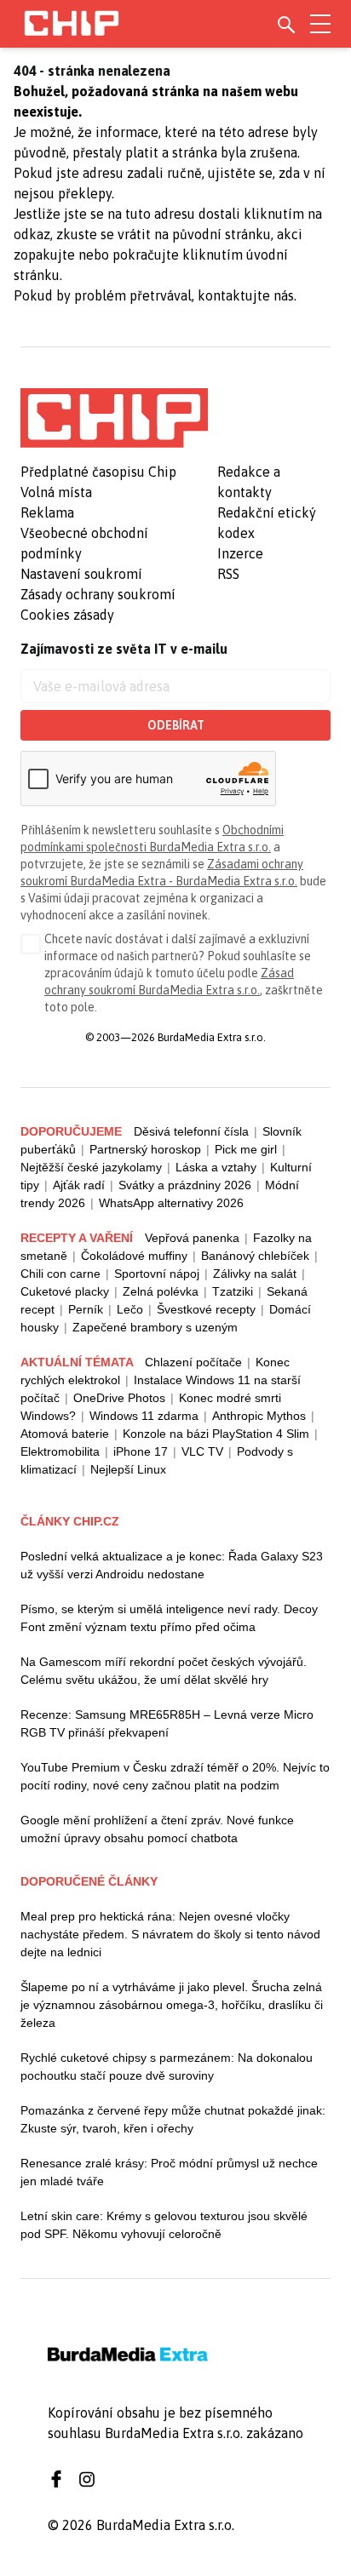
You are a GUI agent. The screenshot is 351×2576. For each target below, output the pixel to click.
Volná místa (56, 492)
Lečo (130, 1309)
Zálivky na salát (255, 1274)
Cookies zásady (67, 615)
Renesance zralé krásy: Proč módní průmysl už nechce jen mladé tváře (169, 2172)
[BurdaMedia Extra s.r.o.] (114, 418)
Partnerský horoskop (145, 1149)
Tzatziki (233, 1291)
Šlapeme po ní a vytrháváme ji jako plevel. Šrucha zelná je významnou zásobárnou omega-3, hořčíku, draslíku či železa (172, 2005)
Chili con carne (60, 1274)
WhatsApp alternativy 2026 (171, 1203)
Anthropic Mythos (259, 1416)
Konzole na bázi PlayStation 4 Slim (216, 1434)
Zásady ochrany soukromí (98, 594)
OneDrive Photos (119, 1398)
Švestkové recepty (206, 1309)
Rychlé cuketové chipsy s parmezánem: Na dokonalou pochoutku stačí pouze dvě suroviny (167, 2067)
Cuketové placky (65, 1291)
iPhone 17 (141, 1451)
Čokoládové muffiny (134, 1256)
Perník (86, 1309)
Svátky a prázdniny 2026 (185, 1185)
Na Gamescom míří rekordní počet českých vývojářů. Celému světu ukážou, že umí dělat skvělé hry (164, 1671)
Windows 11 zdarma (144, 1416)
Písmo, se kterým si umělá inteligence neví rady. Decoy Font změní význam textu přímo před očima (169, 1618)
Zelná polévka (161, 1291)
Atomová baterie (65, 1434)
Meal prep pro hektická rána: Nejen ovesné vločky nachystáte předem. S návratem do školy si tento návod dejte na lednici (170, 1934)
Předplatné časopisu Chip (98, 472)
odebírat (176, 725)
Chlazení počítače (193, 1362)
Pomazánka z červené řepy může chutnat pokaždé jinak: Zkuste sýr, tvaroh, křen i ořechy (173, 2119)
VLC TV (202, 1451)
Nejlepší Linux (128, 1469)
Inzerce (240, 553)
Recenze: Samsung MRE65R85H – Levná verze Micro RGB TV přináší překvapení (167, 1723)
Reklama (47, 512)
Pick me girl (246, 1149)
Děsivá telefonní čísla (191, 1131)
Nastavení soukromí (81, 574)
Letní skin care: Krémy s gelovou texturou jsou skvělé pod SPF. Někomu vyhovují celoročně (164, 2225)
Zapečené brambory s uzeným (155, 1327)
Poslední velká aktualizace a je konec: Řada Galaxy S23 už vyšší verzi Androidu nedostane (172, 1565)
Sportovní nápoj (157, 1274)
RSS (228, 574)
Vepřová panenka (192, 1238)
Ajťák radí (79, 1185)
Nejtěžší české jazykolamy (91, 1167)
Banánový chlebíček (255, 1256)
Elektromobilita (60, 1451)
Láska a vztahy (216, 1167)
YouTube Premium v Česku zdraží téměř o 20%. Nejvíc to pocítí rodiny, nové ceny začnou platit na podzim (175, 1776)
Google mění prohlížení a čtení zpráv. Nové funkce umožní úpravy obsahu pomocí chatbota (157, 1829)
